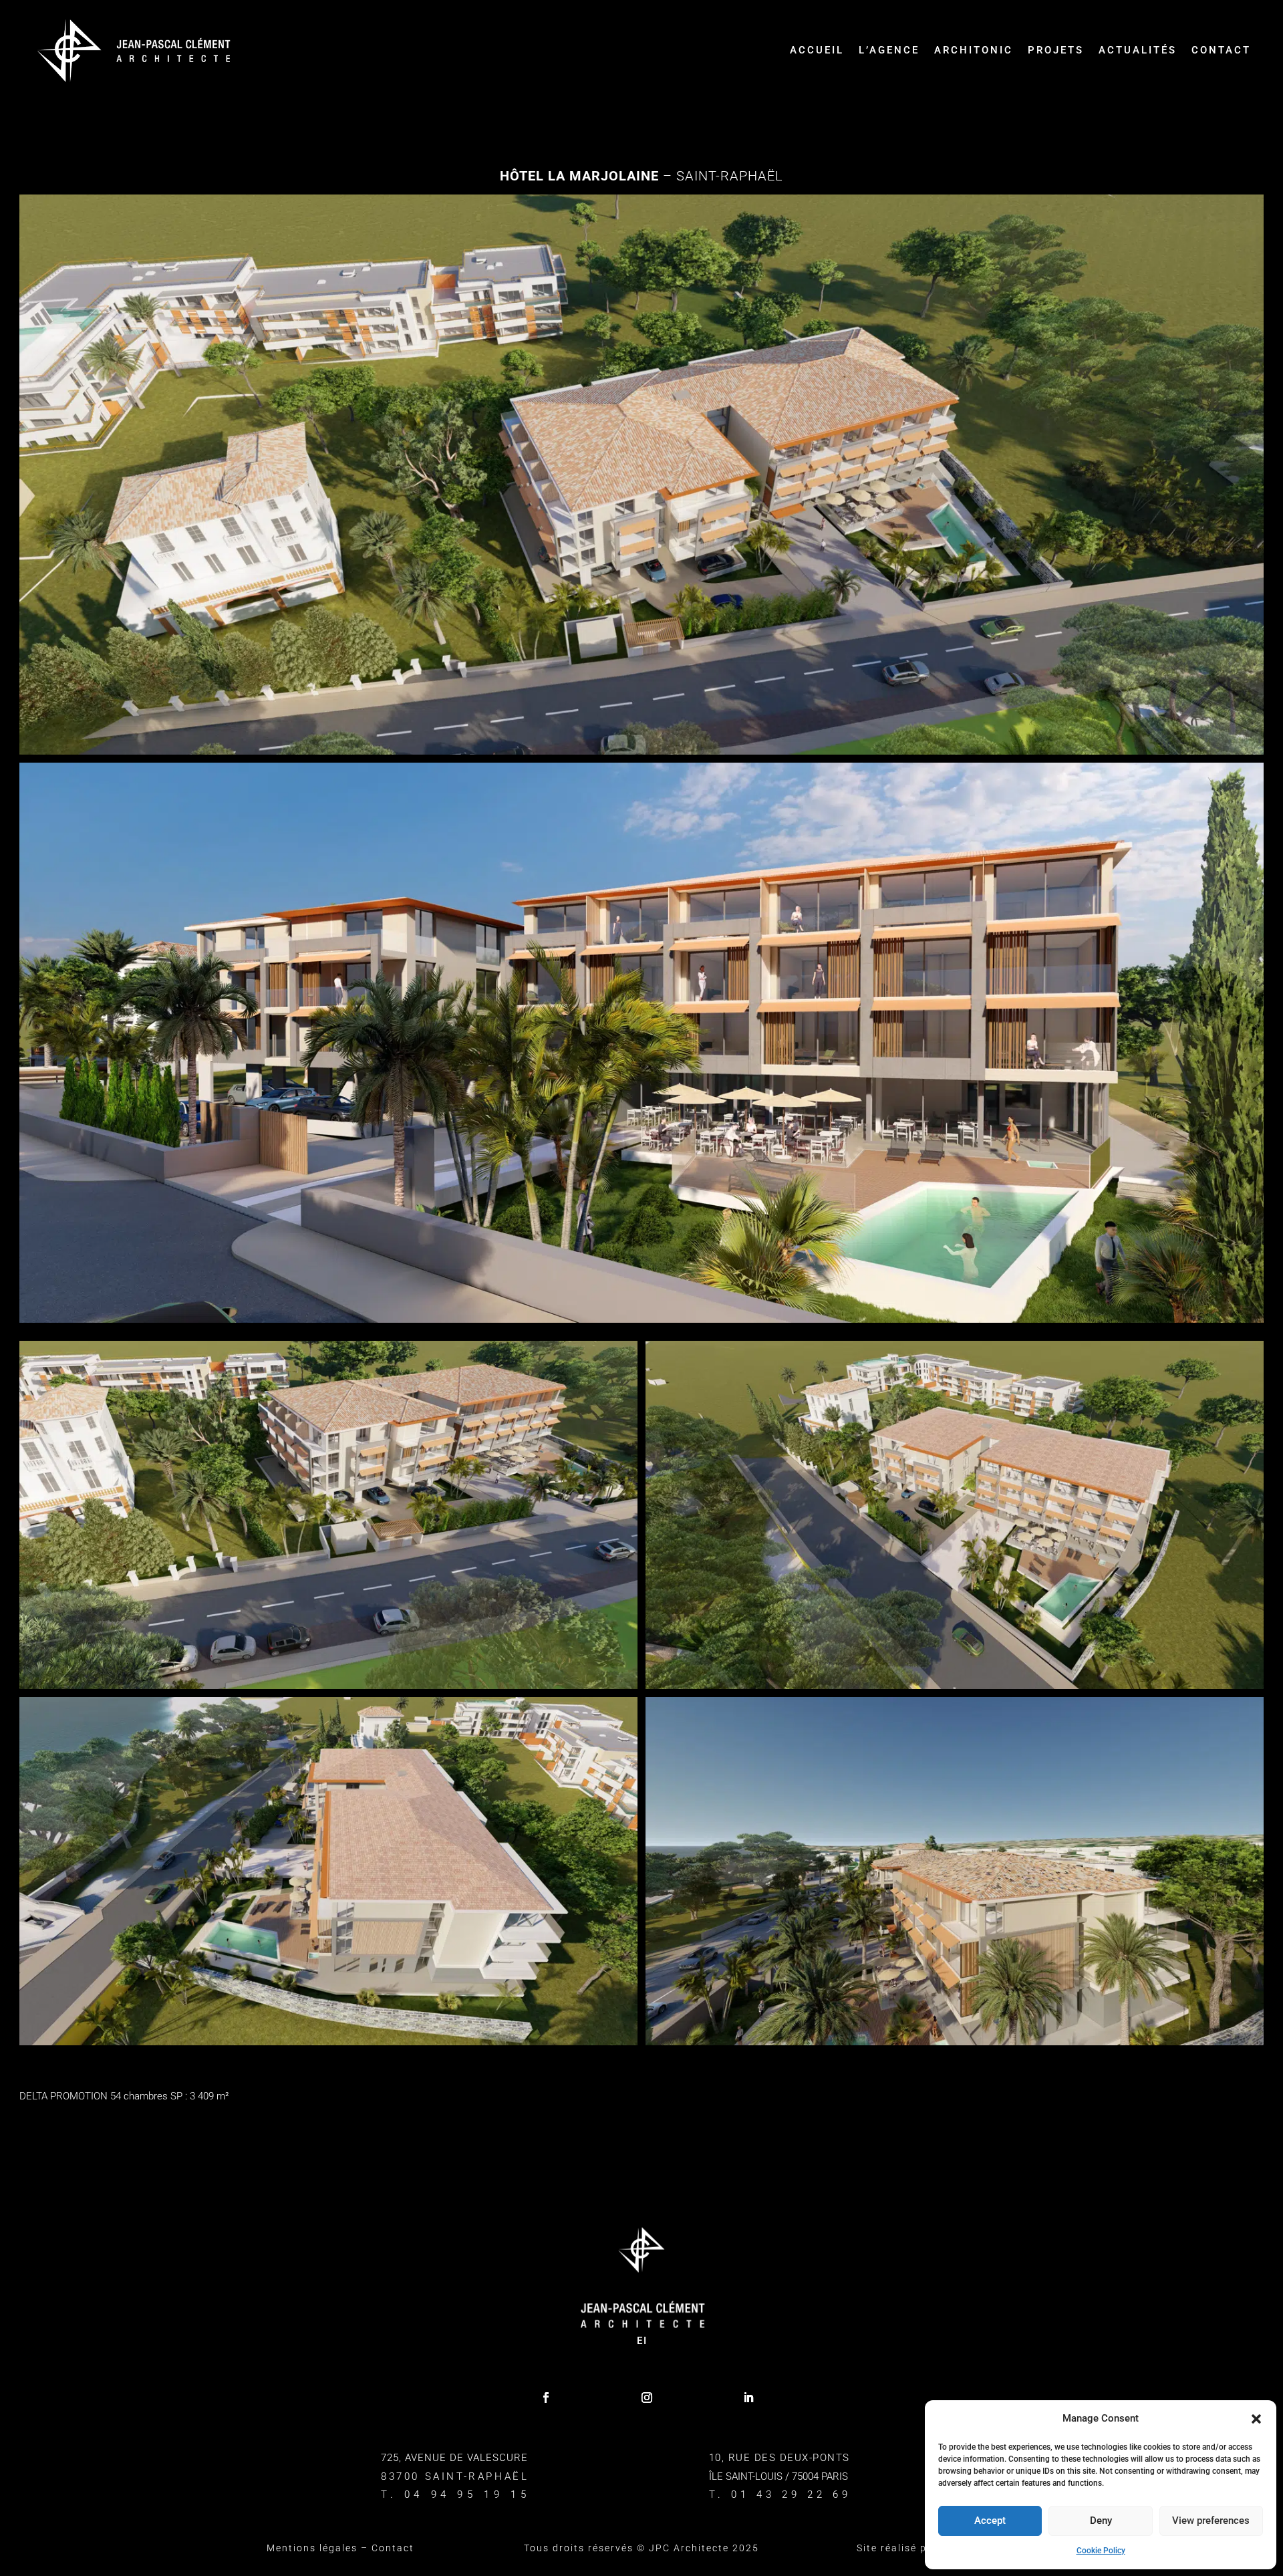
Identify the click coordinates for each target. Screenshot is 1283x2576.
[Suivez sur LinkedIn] (748, 2398)
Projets (1056, 50)
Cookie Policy (1101, 2551)
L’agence (889, 50)
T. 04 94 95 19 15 (455, 2494)
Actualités (1138, 50)
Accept (990, 2521)
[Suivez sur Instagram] (647, 2398)
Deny (1101, 2521)
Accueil (817, 50)
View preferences (1211, 2521)
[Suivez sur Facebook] (546, 2398)
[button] (1256, 2419)
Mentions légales (312, 2548)
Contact (1221, 50)
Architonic (974, 50)
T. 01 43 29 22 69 (780, 2494)
